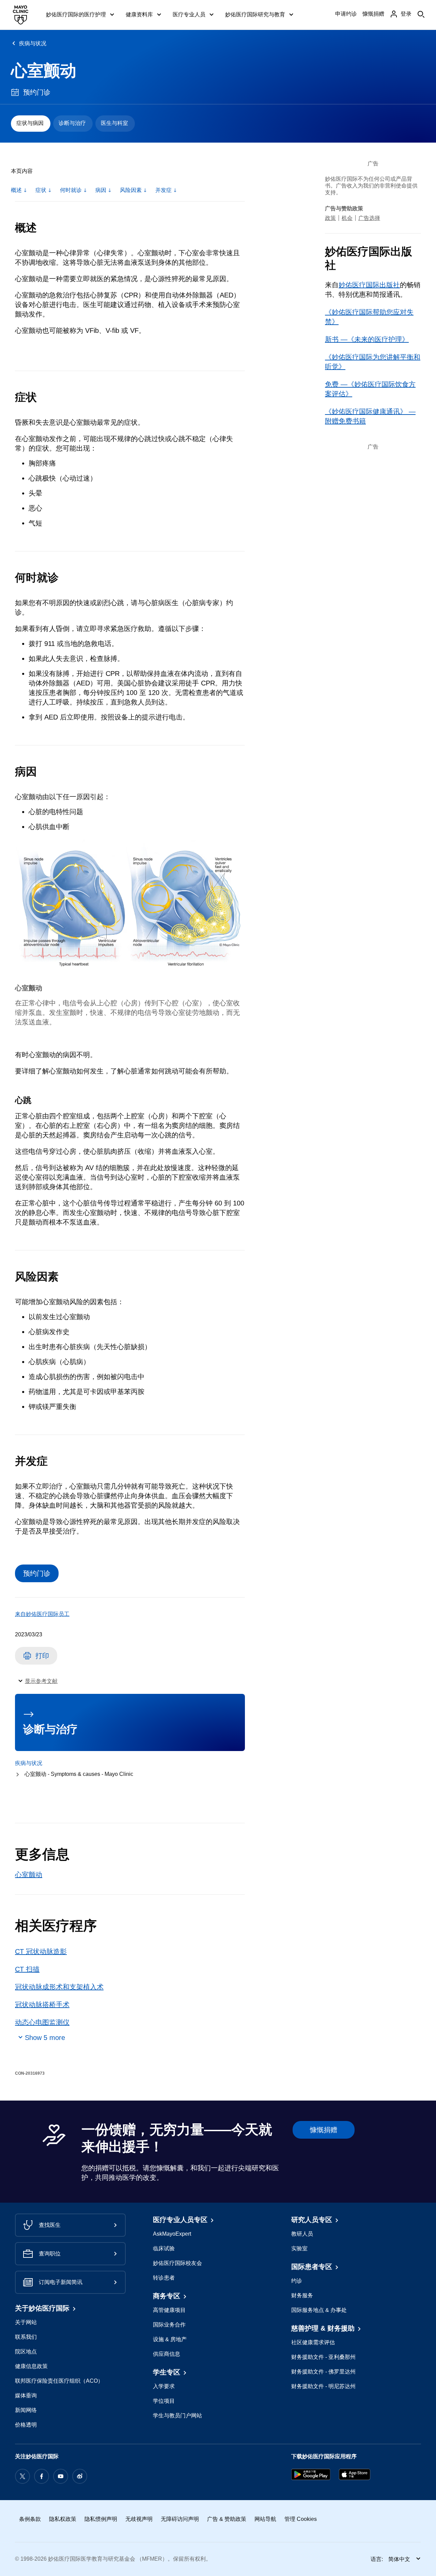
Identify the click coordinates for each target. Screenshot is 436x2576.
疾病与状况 (33, 43)
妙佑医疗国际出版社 (369, 285)
